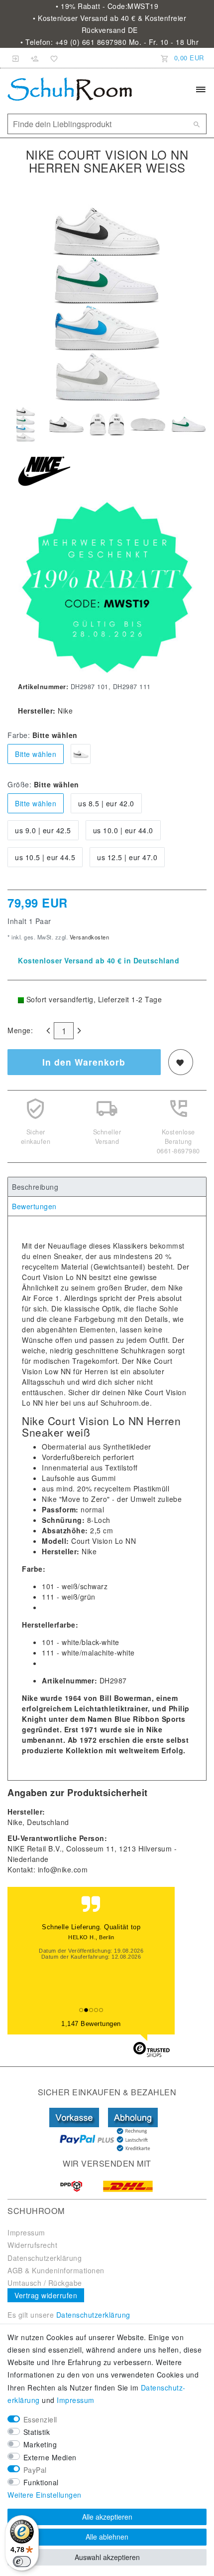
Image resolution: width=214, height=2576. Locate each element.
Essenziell (40, 2419)
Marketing (40, 2444)
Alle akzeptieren (107, 2517)
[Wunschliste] (52, 58)
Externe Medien (50, 2457)
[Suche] (197, 124)
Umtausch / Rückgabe (45, 2283)
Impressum (26, 2232)
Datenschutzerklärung (45, 2258)
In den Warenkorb (84, 1062)
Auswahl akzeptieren (107, 2557)
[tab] (107, 1187)
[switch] (22, 2562)
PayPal (35, 2470)
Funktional (41, 2482)
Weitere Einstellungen (45, 2495)
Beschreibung (35, 1187)
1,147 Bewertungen (91, 2024)
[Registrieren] (35, 58)
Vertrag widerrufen (46, 2295)
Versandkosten (88, 937)
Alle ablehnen (107, 2537)
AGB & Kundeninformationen (56, 2270)
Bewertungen (34, 1206)
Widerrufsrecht (32, 2245)
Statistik (37, 2432)
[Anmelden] (16, 58)
